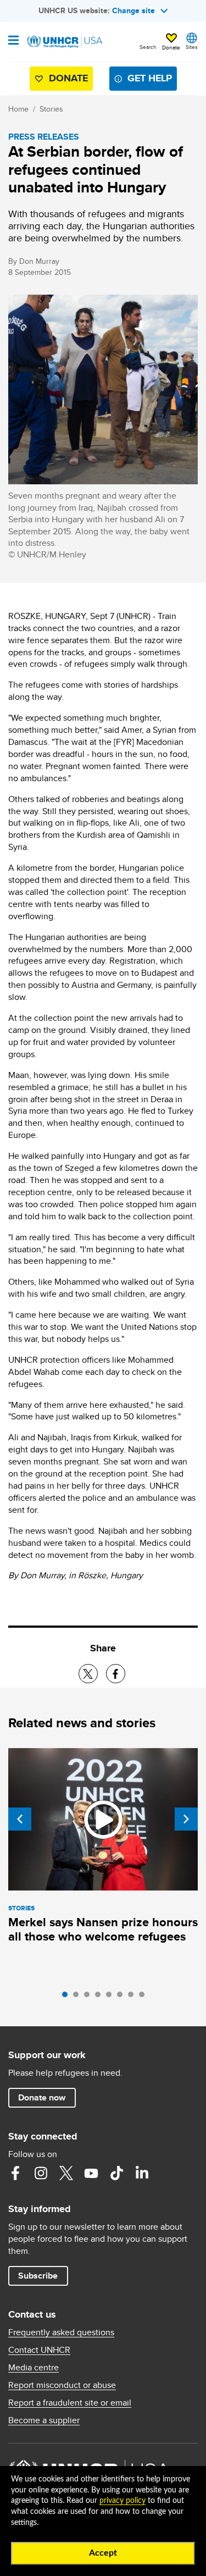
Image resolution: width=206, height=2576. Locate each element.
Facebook (15, 2173)
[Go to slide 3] (90, 1997)
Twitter (66, 2173)
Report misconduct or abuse (62, 2385)
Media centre (34, 2368)
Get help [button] (150, 78)
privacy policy (123, 2501)
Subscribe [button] (38, 2276)
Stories (51, 109)
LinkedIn (142, 2173)
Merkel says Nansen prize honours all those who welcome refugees (103, 1929)
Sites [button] (192, 47)
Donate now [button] (42, 2097)
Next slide (186, 1819)
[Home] (64, 42)
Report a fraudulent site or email (70, 2403)
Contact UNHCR (39, 2350)
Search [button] (148, 47)
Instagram (41, 2173)
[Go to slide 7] (133, 1997)
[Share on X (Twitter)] (88, 1674)
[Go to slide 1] (68, 1997)
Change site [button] (133, 10)
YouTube (91, 2173)
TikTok (116, 2173)
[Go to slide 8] (144, 1997)
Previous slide (20, 1819)
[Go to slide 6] (123, 1997)
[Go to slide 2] (79, 1997)
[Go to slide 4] (101, 1997)
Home (18, 109)
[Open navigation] (13, 41)
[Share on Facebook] (116, 1674)
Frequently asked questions (61, 2332)
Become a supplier (44, 2420)
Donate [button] (171, 47)
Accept (103, 2553)
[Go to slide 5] (112, 1997)
